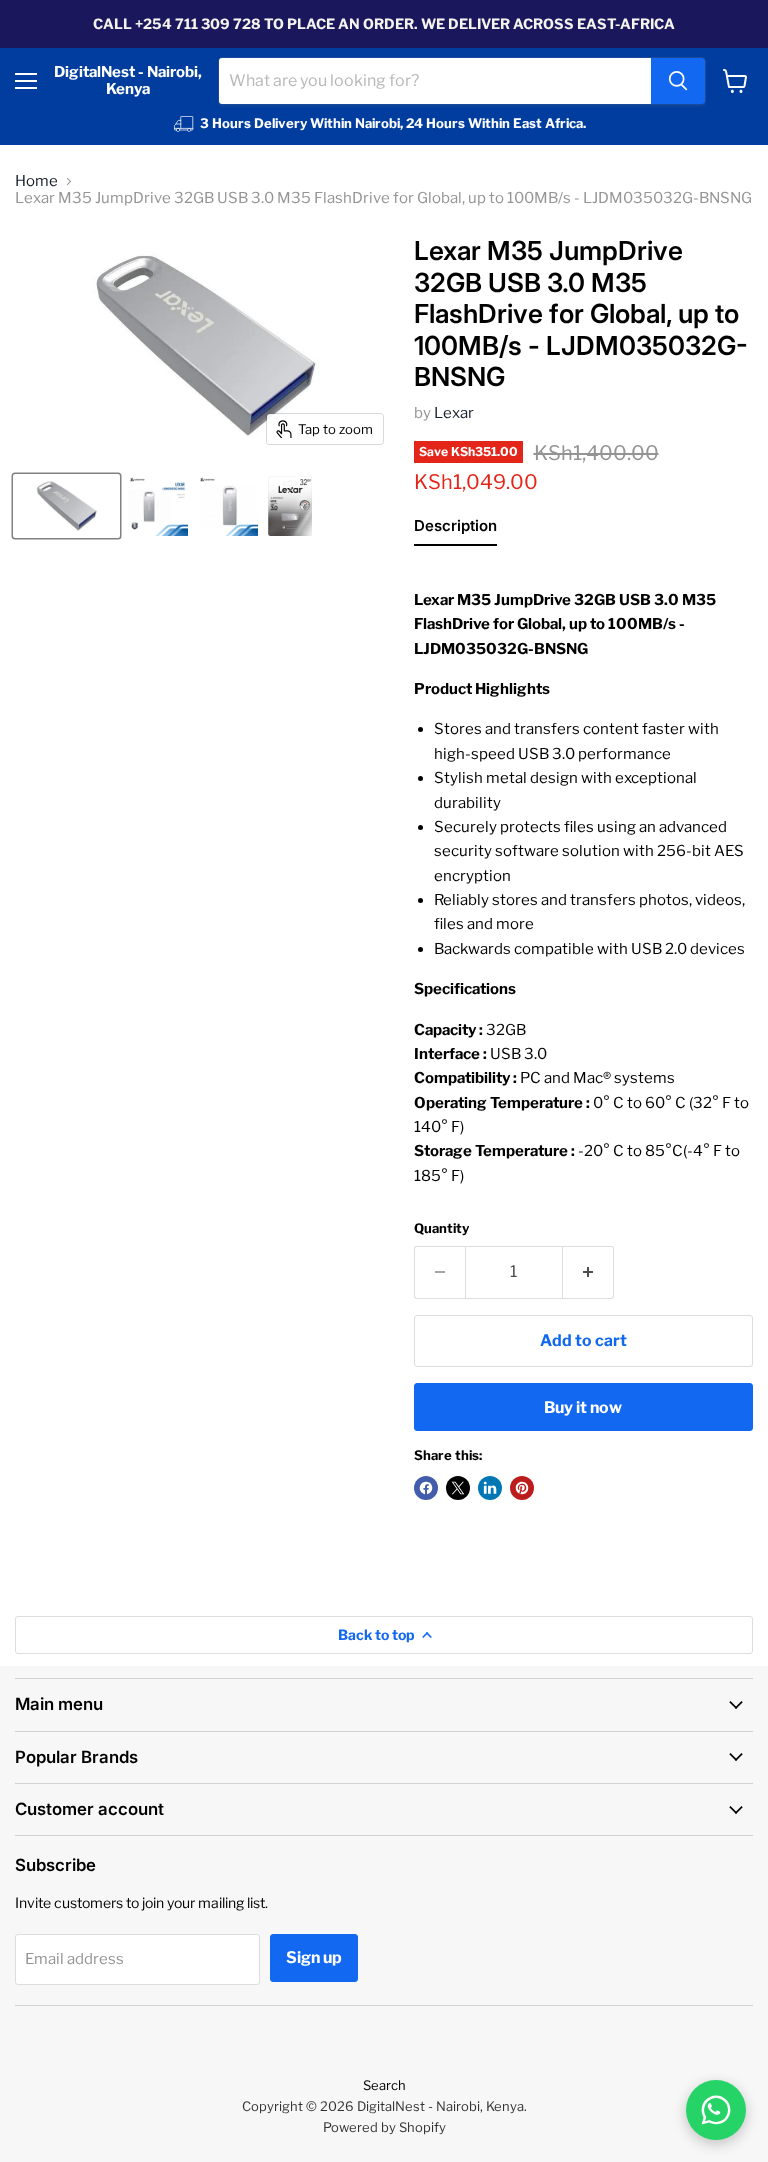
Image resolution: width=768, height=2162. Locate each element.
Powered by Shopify (384, 2127)
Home (36, 181)
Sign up (314, 1957)
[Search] (678, 81)
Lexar (454, 413)
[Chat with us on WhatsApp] (716, 2110)
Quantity (441, 1228)
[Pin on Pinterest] (522, 1488)
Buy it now (583, 1407)
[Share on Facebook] (426, 1488)
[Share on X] (458, 1488)
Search (384, 2085)
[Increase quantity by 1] (588, 1272)
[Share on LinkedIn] (490, 1488)
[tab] (455, 530)
